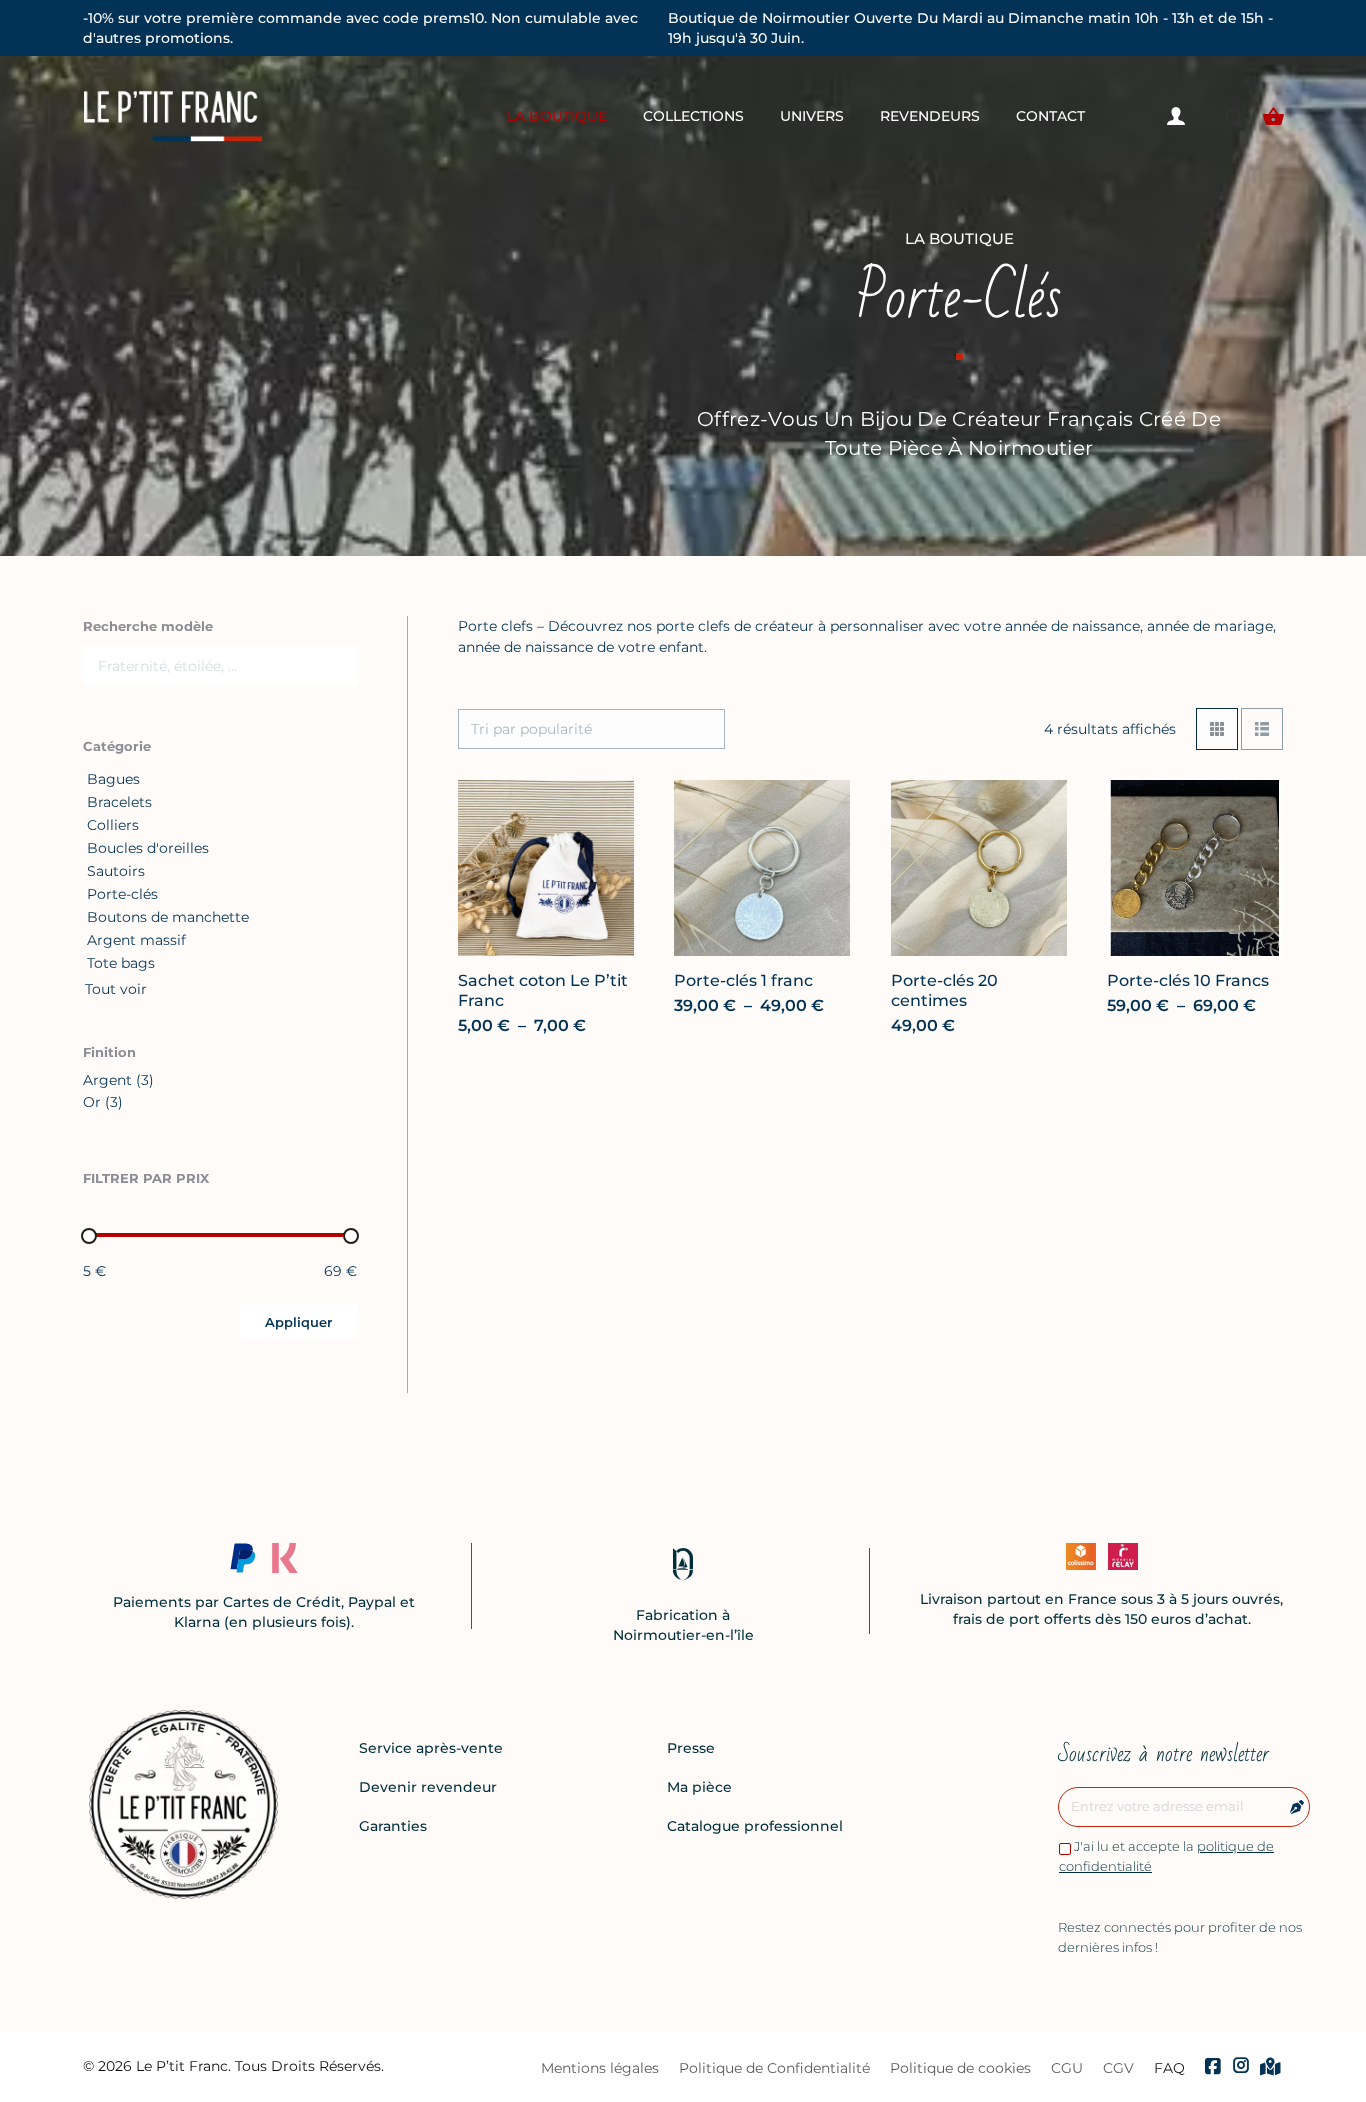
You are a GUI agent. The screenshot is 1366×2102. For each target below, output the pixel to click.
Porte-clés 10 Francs (1188, 980)
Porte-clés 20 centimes (944, 990)
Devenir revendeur (428, 1787)
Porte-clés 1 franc (743, 980)
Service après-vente (431, 1748)
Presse (691, 1748)
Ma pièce (699, 1787)
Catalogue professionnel (755, 1826)
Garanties (393, 1826)
